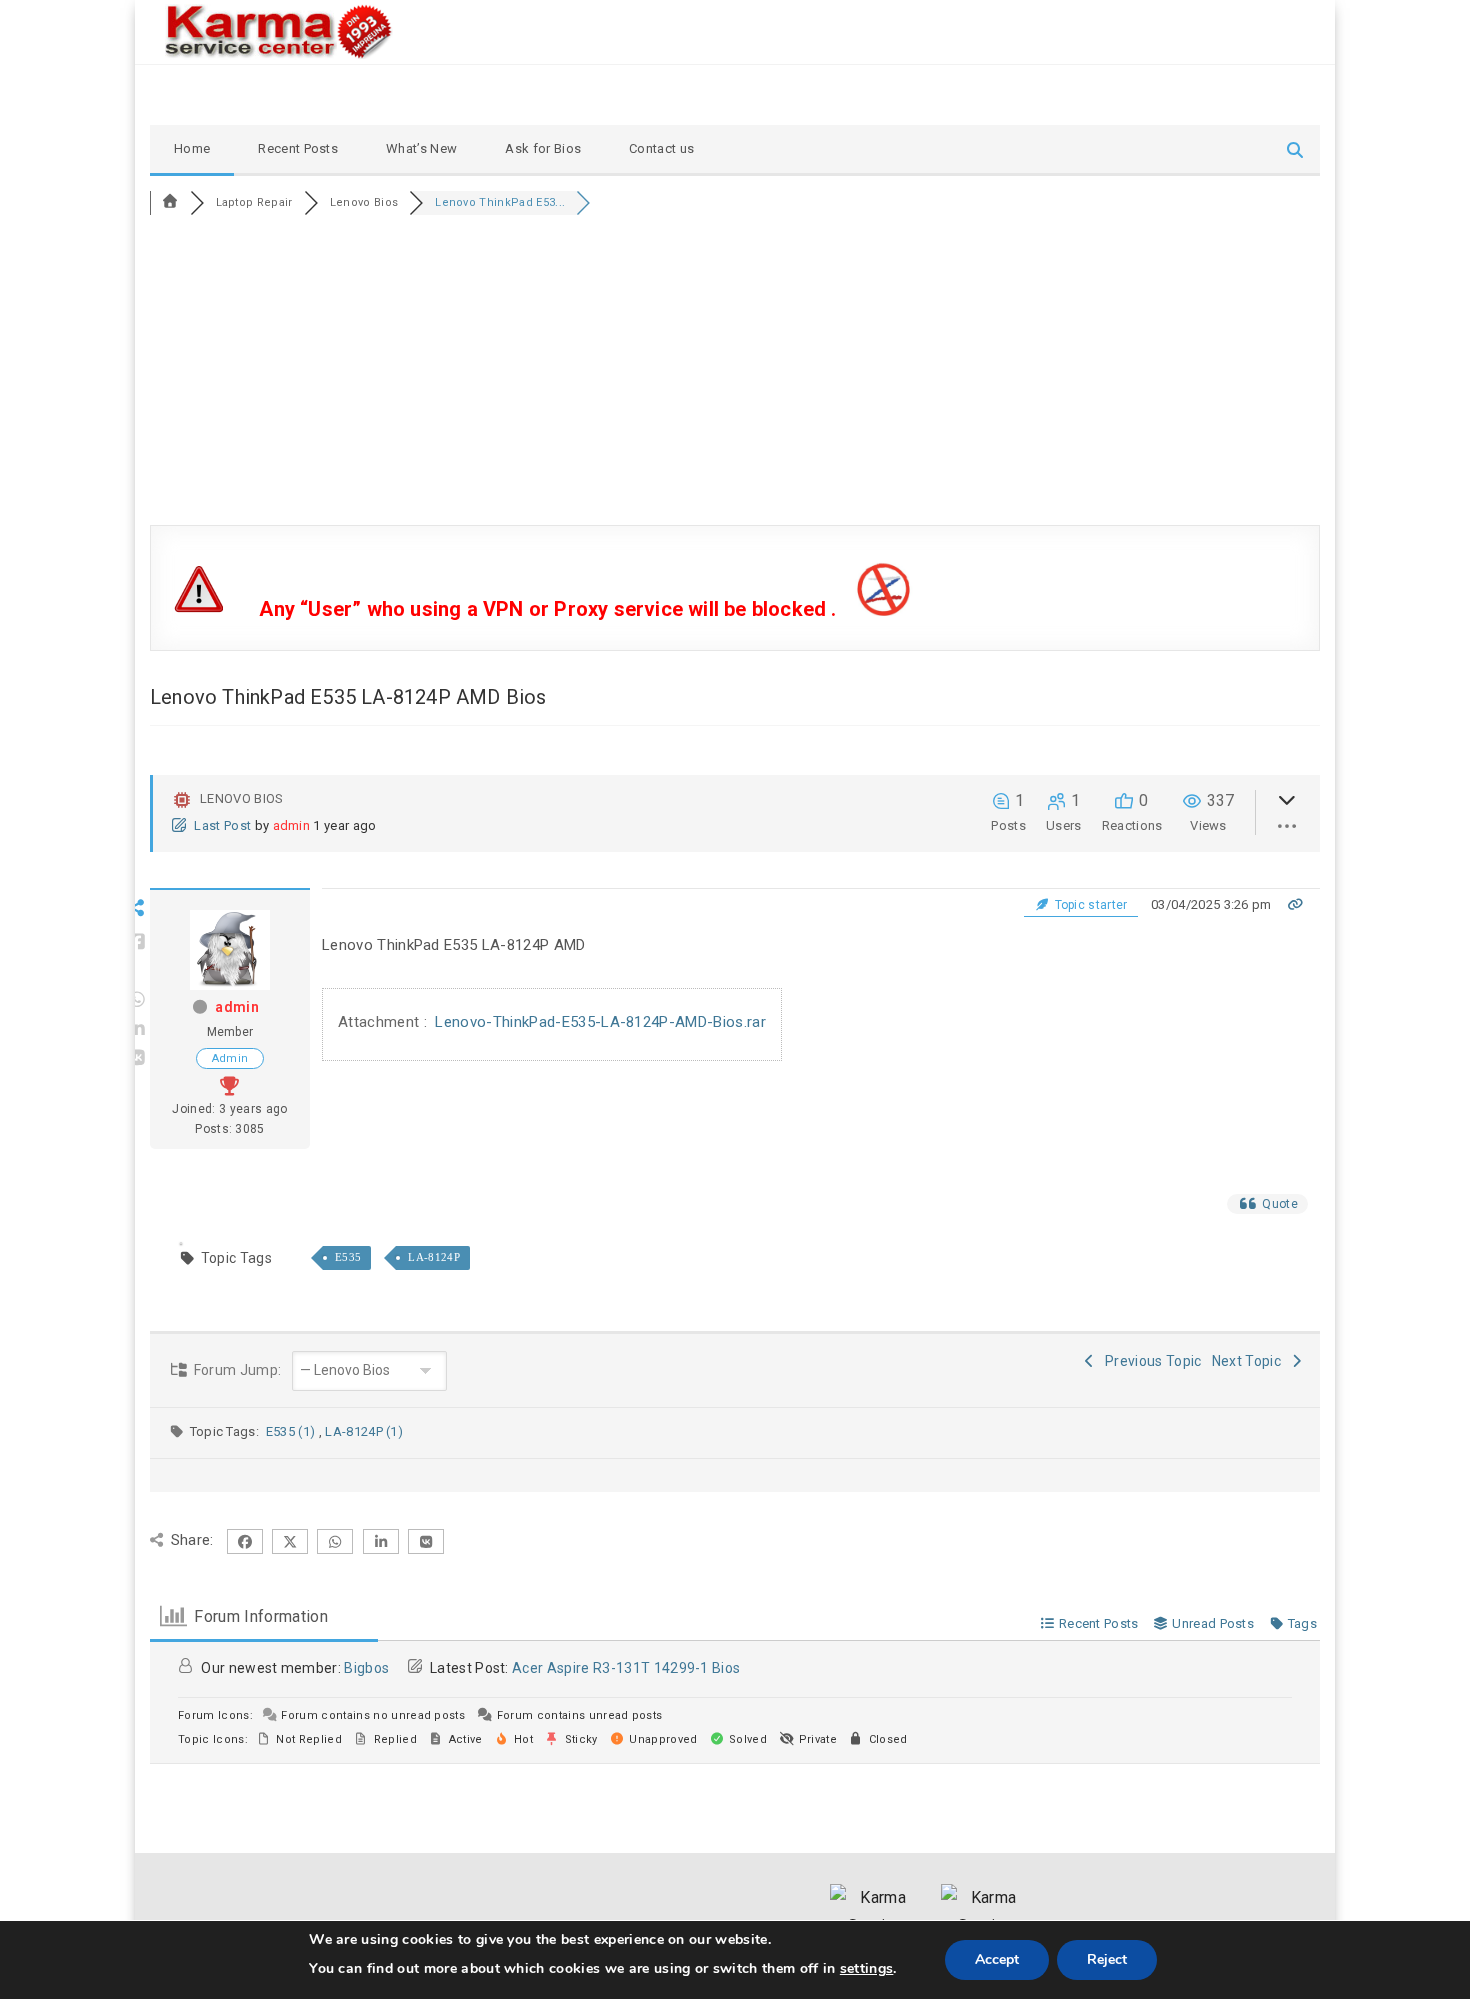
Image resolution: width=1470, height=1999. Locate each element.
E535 (348, 1257)
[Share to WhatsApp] (137, 1000)
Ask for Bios (543, 148)
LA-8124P (434, 1257)
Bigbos (366, 1668)
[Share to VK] (137, 1058)
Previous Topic (1150, 1361)
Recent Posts (298, 148)
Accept (997, 1959)
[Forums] (170, 202)
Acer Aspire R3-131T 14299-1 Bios (626, 1668)
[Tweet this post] (137, 971)
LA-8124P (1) (364, 1431)
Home (192, 148)
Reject (1107, 1959)
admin (292, 825)
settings (867, 1968)
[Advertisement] (735, 375)
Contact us (661, 148)
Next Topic (1250, 1361)
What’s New (421, 148)
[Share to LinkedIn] (137, 1029)
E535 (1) (292, 1431)
